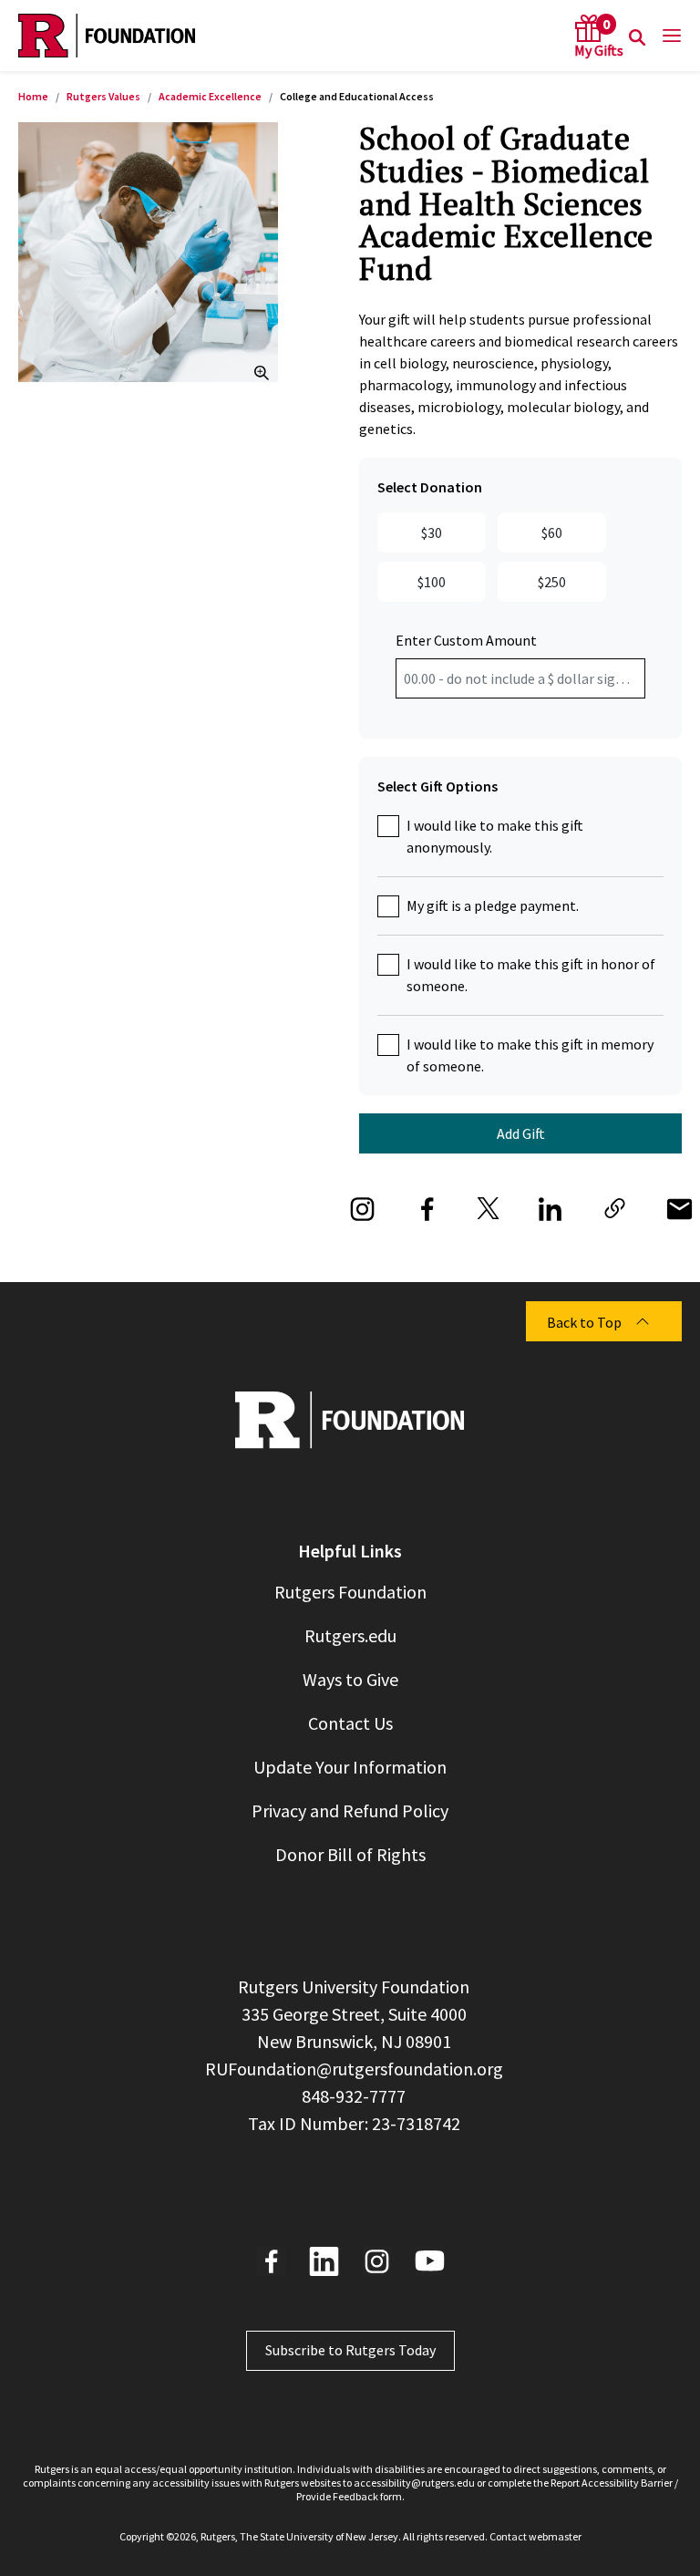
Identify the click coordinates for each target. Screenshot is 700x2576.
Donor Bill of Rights (350, 1854)
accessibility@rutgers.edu (414, 2483)
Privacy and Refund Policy (350, 1810)
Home (33, 96)
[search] (637, 36)
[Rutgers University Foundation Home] (107, 36)
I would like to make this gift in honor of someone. (531, 975)
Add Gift (521, 1133)
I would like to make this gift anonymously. (495, 836)
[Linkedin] (324, 2261)
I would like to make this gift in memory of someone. (530, 1055)
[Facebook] (271, 2261)
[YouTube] (430, 2261)
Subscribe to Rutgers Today (350, 2350)
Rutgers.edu (350, 1635)
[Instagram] (377, 2261)
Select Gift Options (437, 786)
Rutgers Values (103, 96)
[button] (615, 1206)
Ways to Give (350, 1679)
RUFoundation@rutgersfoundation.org (354, 2069)
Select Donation (430, 487)
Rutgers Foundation (350, 1592)
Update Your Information (350, 1767)
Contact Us (350, 1723)
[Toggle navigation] (666, 36)
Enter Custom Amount (466, 640)
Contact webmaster (535, 2536)
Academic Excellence (210, 96)
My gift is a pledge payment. (493, 905)
